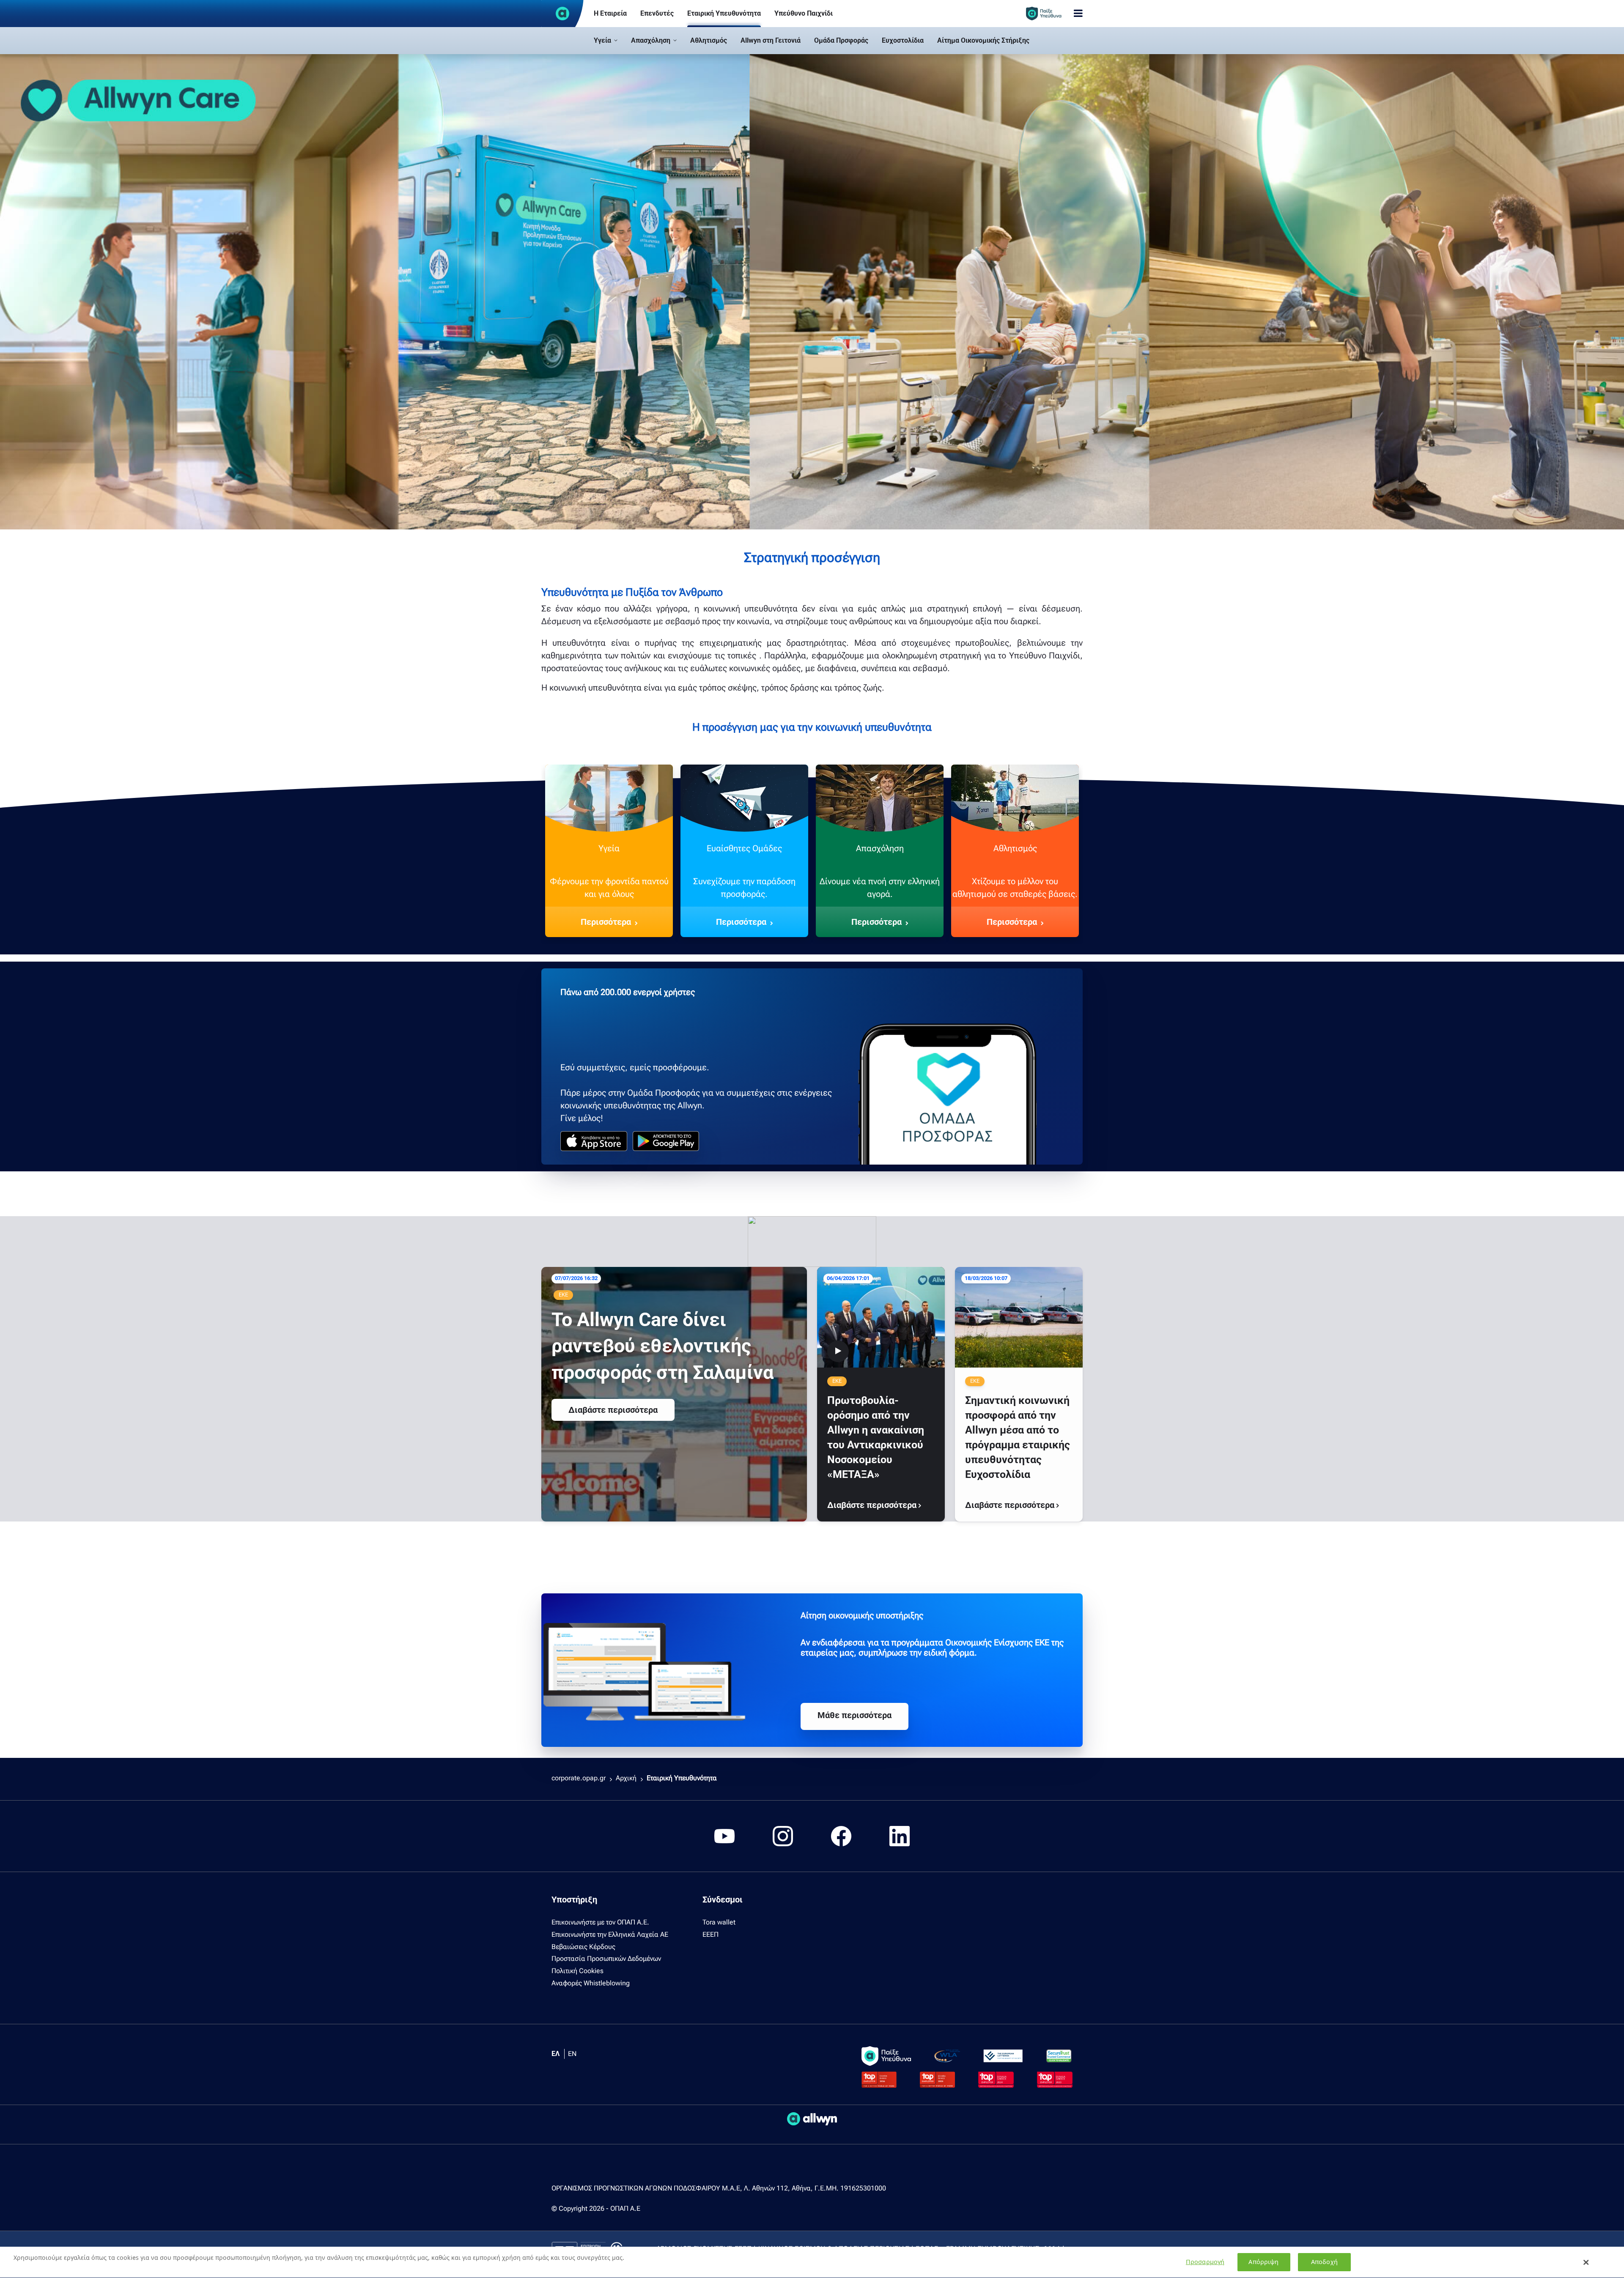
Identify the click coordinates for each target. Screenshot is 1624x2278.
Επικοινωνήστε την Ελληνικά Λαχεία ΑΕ (610, 1934)
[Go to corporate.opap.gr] (562, 14)
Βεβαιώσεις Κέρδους (583, 1947)
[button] (606, 41)
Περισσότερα (606, 922)
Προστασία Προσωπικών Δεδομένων (606, 1959)
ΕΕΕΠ (710, 1934)
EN (572, 2054)
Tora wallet (719, 1922)
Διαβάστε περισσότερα (613, 1410)
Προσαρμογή (1205, 2262)
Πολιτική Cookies (577, 1971)
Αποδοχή (1324, 2262)
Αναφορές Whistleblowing (591, 1983)
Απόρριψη (1263, 2262)
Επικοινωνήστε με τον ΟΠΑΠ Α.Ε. (600, 1922)
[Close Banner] (1586, 2262)
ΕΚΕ (563, 1295)
